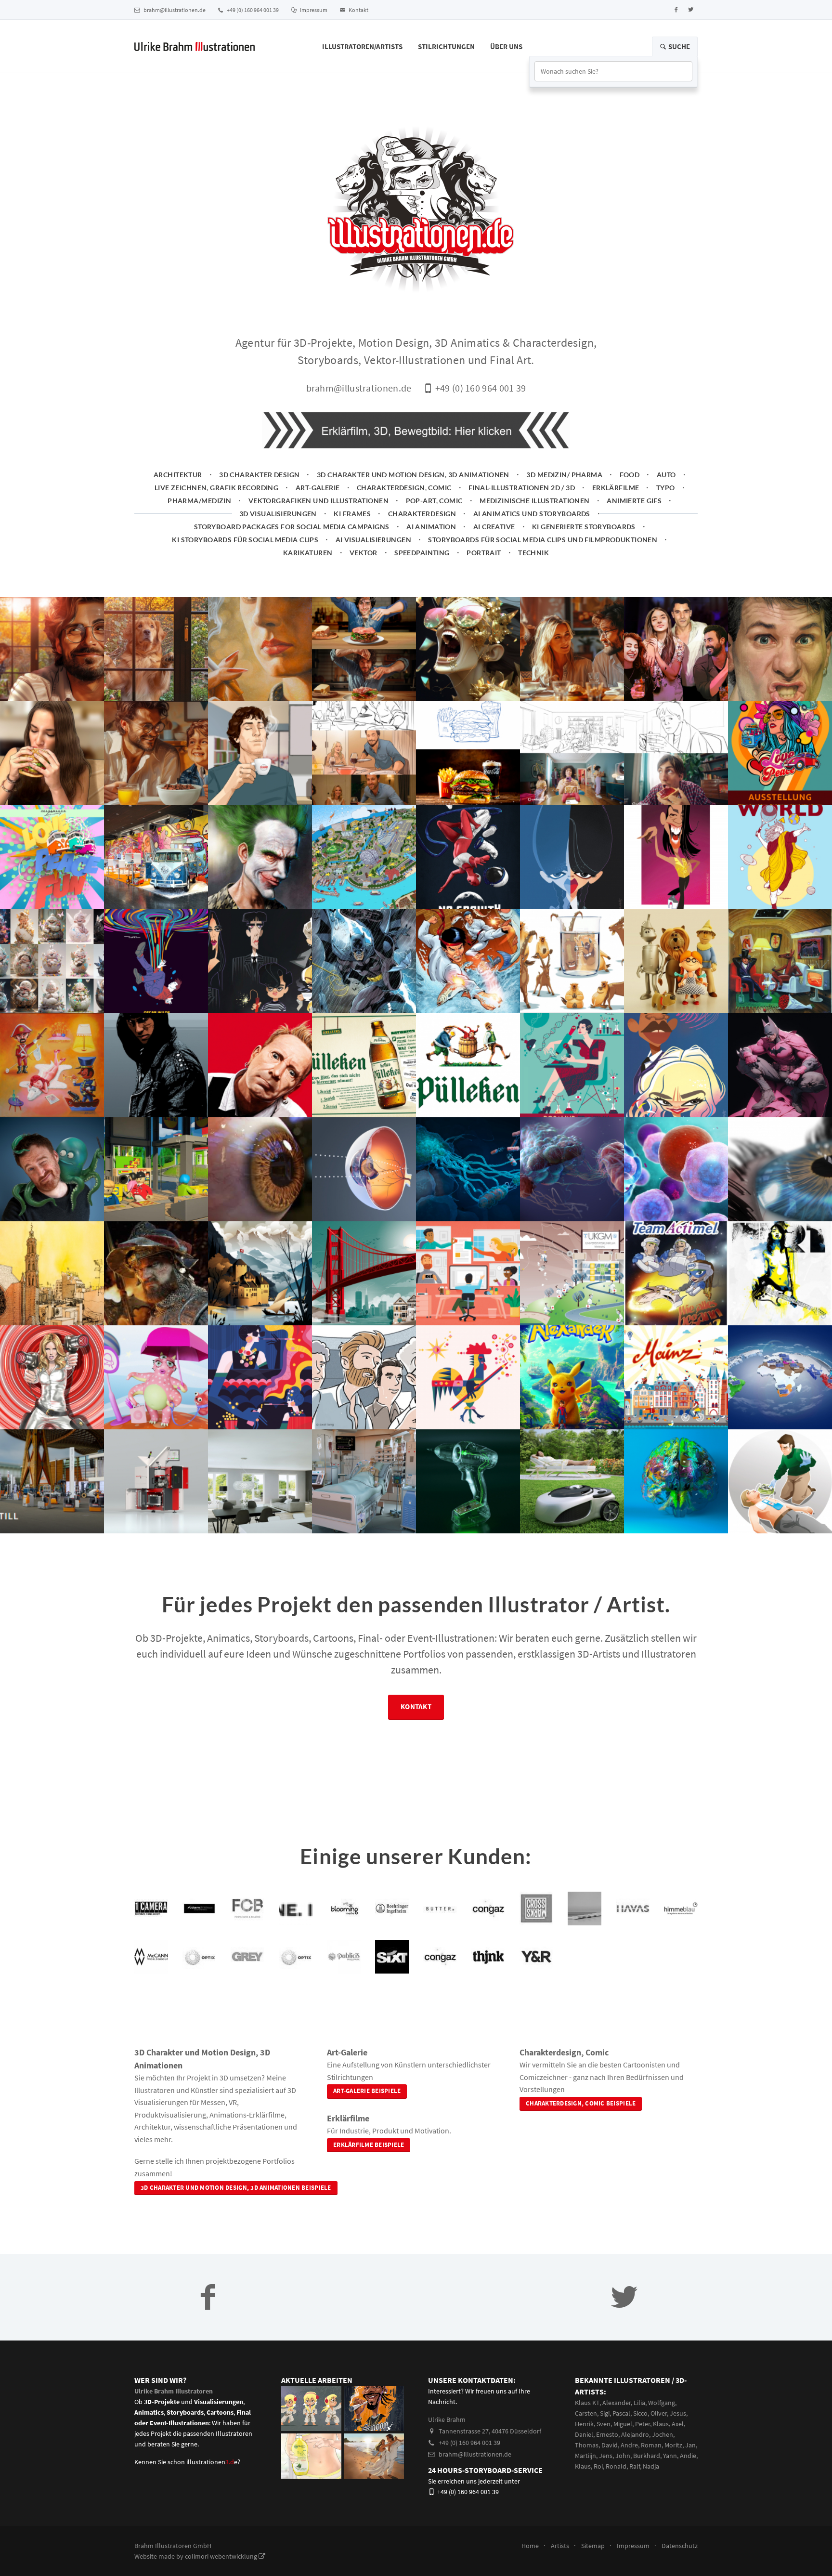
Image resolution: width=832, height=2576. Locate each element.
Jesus (678, 2413)
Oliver (659, 2413)
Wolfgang (662, 2403)
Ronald (616, 2466)
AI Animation (431, 527)
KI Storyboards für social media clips (245, 540)
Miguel (623, 2424)
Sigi (605, 2413)
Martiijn (585, 2456)
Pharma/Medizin (199, 501)
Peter (643, 2424)
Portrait (484, 553)
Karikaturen (308, 553)
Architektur (178, 475)
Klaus (661, 2424)
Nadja (651, 2466)
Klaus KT (587, 2403)
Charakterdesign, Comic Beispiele (581, 2103)
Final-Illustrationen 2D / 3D (522, 488)
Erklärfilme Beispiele (369, 2145)
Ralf (635, 2466)
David (610, 2445)
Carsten (586, 2413)
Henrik (584, 2424)
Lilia (639, 2403)
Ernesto (607, 2434)
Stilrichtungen (446, 46)
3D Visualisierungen (278, 514)
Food (630, 475)
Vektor (364, 553)
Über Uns (506, 46)
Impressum (313, 10)
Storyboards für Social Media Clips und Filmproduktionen (543, 540)
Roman (651, 2445)
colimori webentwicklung (222, 2556)
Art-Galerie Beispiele (367, 2091)
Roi (598, 2466)
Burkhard (647, 2456)
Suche (678, 46)
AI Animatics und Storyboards (532, 514)
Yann (670, 2456)
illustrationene (212, 2462)
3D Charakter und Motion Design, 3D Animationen (413, 475)
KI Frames (352, 514)
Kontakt (358, 10)
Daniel (584, 2434)
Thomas (587, 2445)
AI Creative (494, 527)
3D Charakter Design (259, 475)
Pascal (621, 2413)
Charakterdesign (422, 514)
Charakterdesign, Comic (404, 488)
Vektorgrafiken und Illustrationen (318, 501)
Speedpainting (422, 553)
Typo (666, 488)
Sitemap (593, 2546)
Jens (606, 2456)
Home (530, 2546)
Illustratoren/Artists (362, 46)
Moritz (673, 2445)
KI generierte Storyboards (584, 527)
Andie (688, 2456)
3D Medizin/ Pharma (564, 475)
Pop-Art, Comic (434, 501)
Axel (678, 2424)
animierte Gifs (634, 501)
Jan (690, 2445)
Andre (629, 2445)
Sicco (640, 2413)
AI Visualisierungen (373, 540)
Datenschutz (680, 2546)
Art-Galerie (318, 488)
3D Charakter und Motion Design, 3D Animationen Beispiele (236, 2188)
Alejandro (635, 2434)
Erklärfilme (616, 488)
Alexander (617, 2403)
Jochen (663, 2434)
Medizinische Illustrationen (535, 501)
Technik (533, 553)
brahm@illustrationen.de (174, 10)
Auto (666, 475)
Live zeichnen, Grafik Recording (216, 488)
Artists (560, 2546)
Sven (604, 2424)
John (623, 2456)
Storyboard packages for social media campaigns (292, 527)
